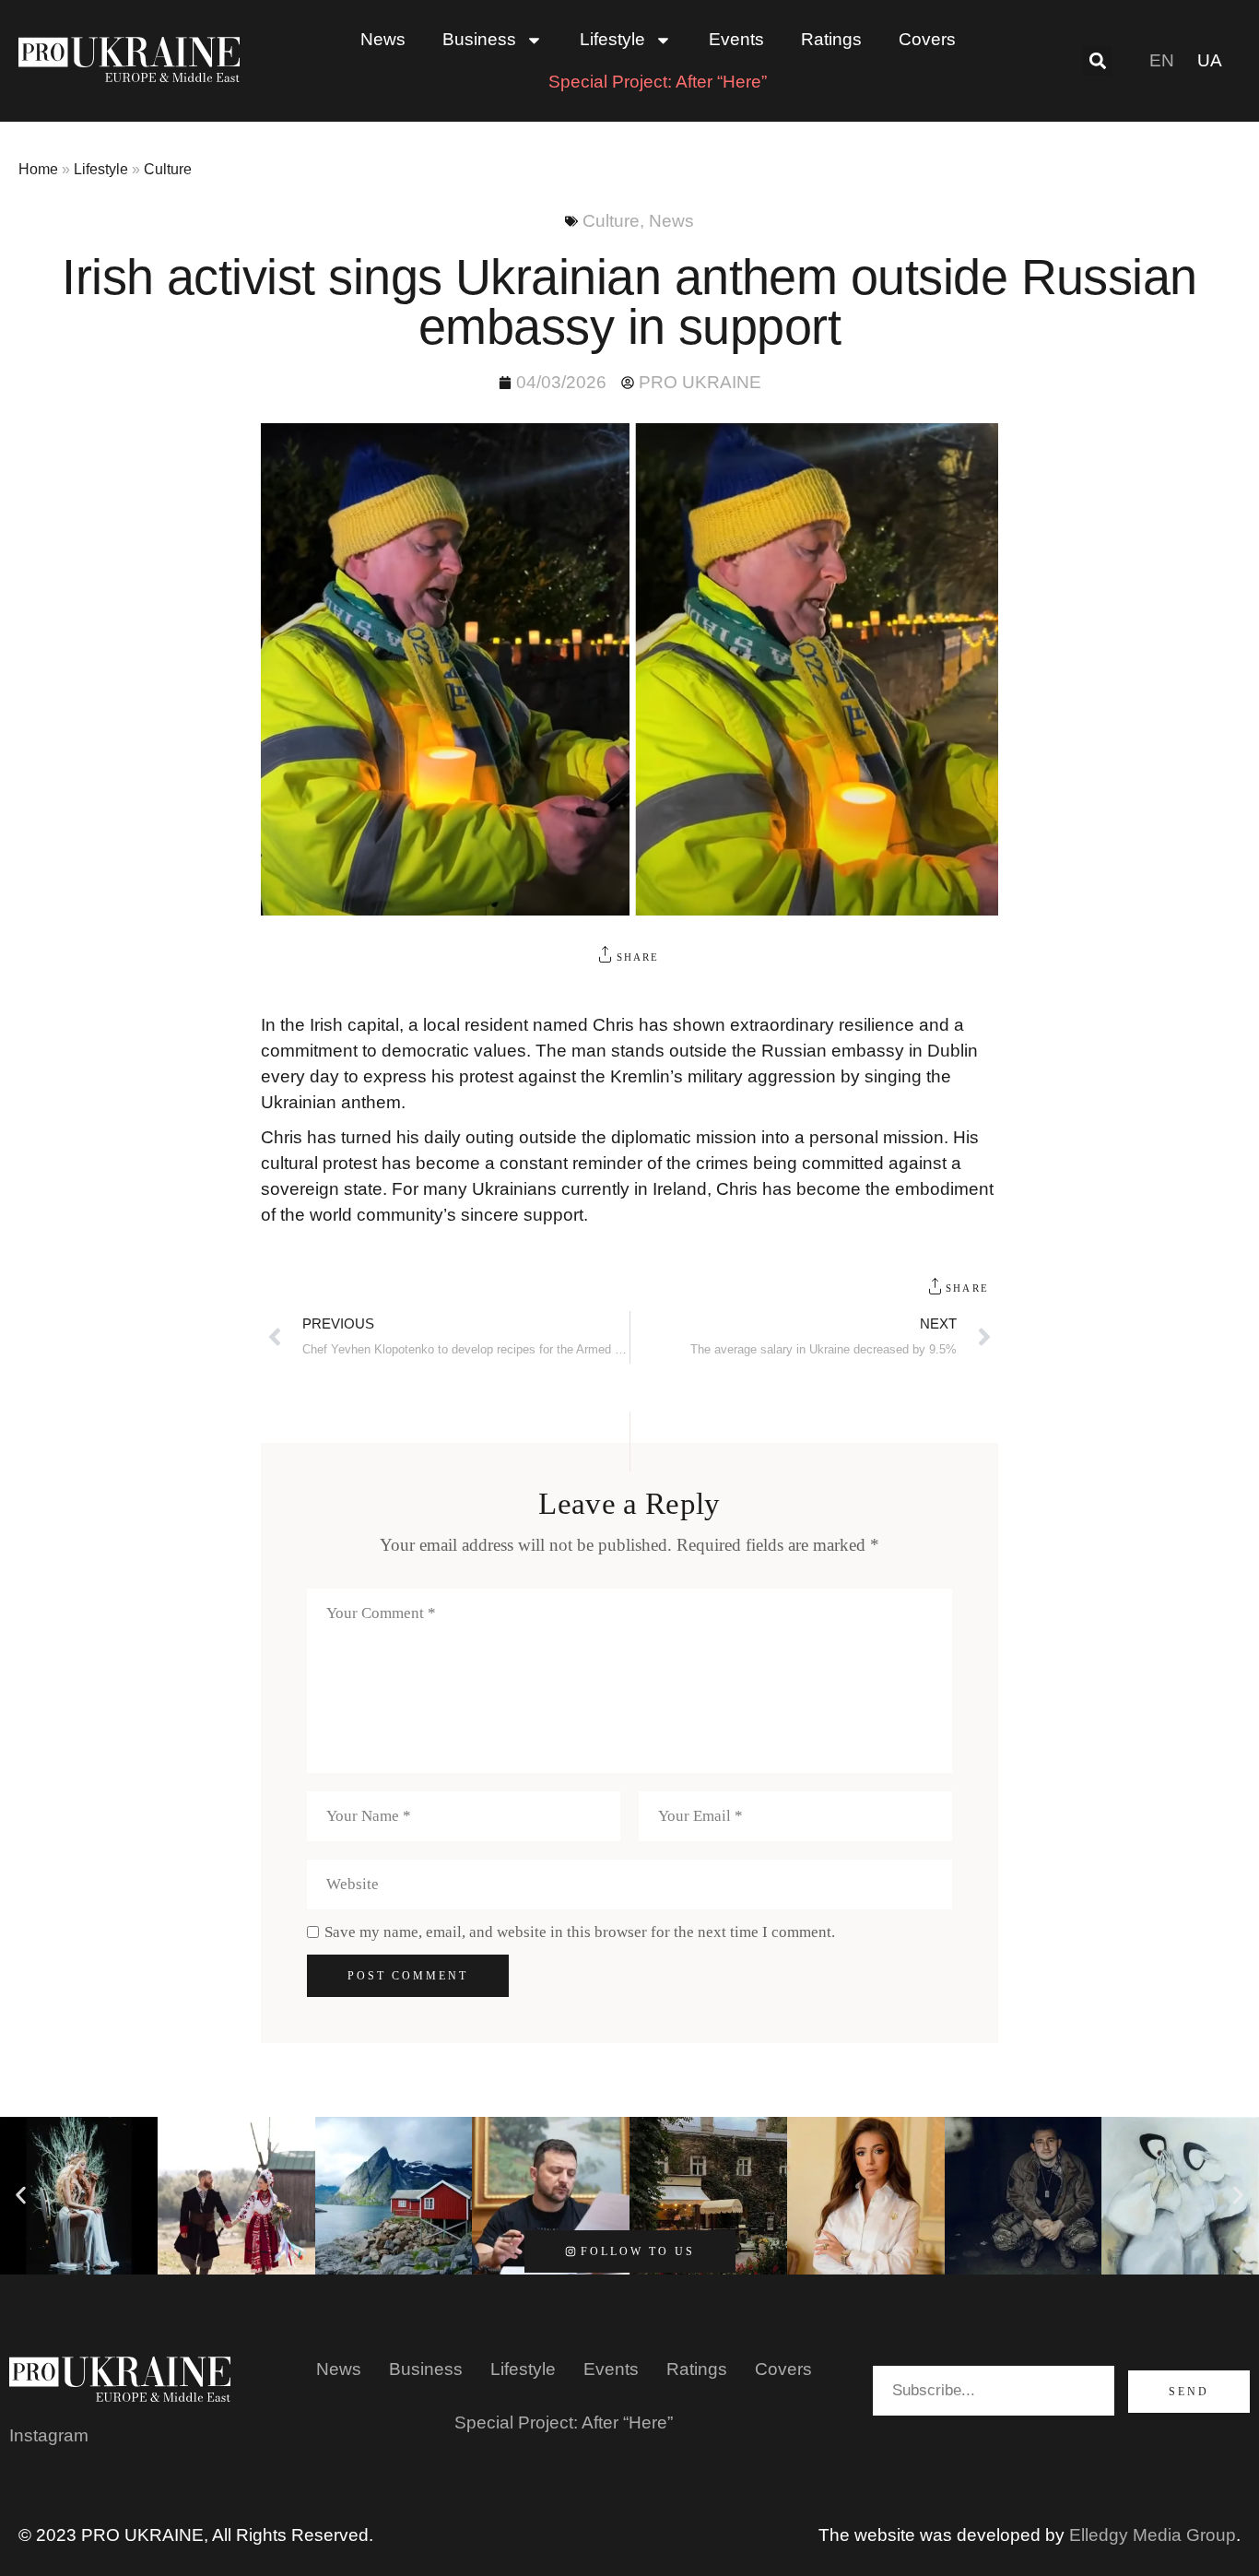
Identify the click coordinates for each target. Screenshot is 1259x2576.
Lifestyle (101, 169)
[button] (1097, 61)
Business (426, 2369)
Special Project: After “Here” (658, 82)
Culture (168, 169)
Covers (927, 39)
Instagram (49, 2435)
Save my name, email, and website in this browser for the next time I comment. (580, 1932)
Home (38, 169)
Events (736, 39)
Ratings (831, 39)
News (383, 39)
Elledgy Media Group (1153, 2535)
